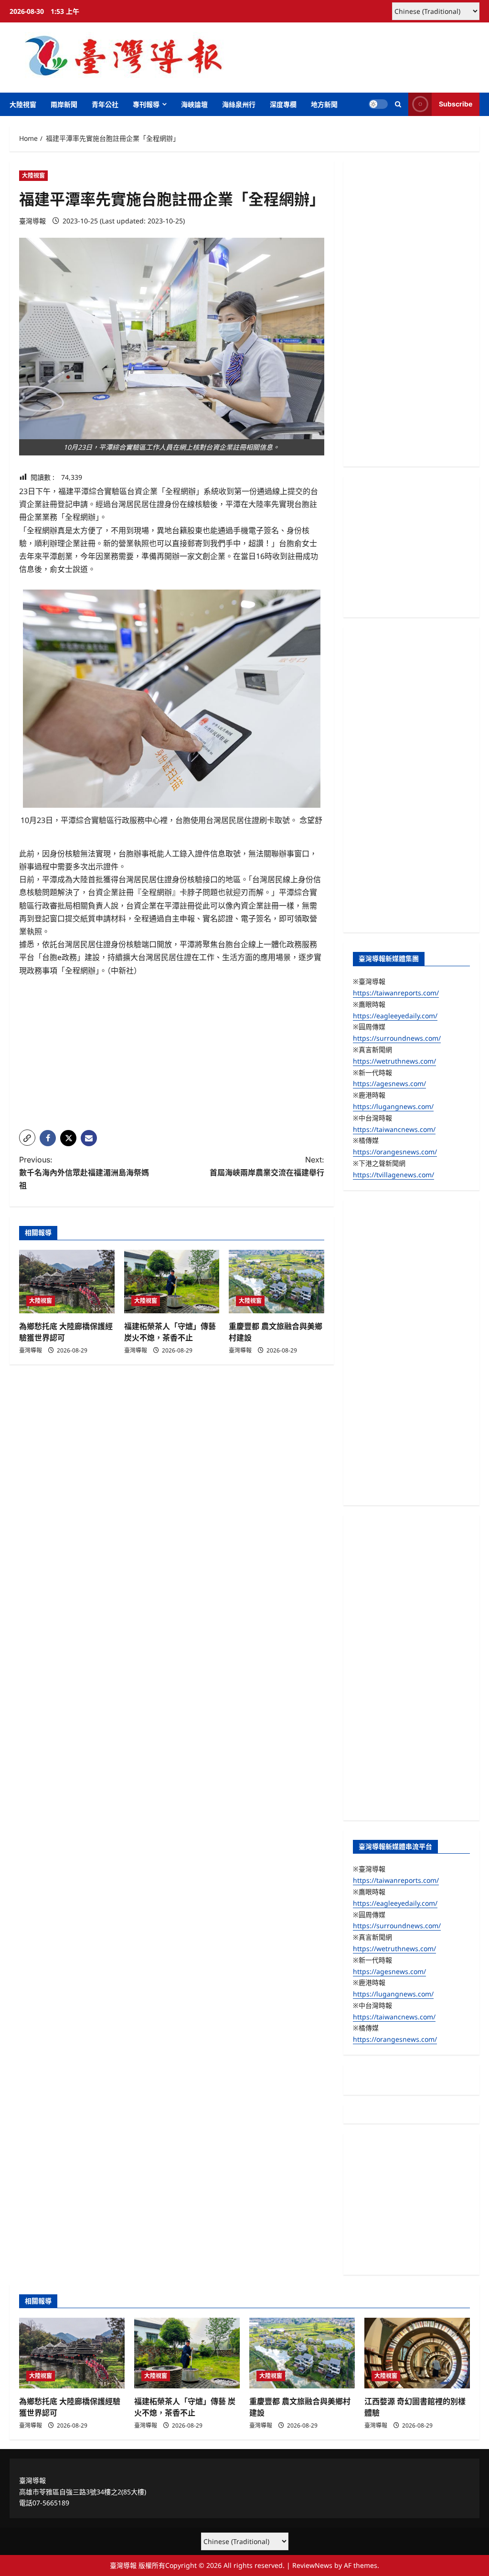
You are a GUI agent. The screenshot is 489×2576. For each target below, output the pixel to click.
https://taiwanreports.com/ (396, 993)
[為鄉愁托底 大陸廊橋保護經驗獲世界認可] (67, 1282)
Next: (267, 1166)
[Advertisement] (172, 1056)
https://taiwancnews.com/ (394, 1129)
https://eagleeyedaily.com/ (395, 1016)
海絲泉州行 (239, 104)
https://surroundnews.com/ (397, 1038)
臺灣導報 (32, 221)
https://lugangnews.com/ (393, 1106)
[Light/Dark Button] (378, 104)
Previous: (84, 1172)
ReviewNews (312, 2565)
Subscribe (456, 104)
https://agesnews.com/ (389, 1083)
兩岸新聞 (64, 104)
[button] (398, 104)
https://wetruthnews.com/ (394, 1061)
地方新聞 (324, 104)
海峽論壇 (194, 104)
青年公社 (105, 104)
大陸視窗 (23, 104)
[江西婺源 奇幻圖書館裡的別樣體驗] (417, 2353)
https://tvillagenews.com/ (393, 1175)
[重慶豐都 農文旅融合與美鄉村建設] (276, 1282)
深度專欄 (283, 104)
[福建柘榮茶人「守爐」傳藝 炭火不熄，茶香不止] (172, 1282)
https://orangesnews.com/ (395, 1152)
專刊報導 (146, 104)
